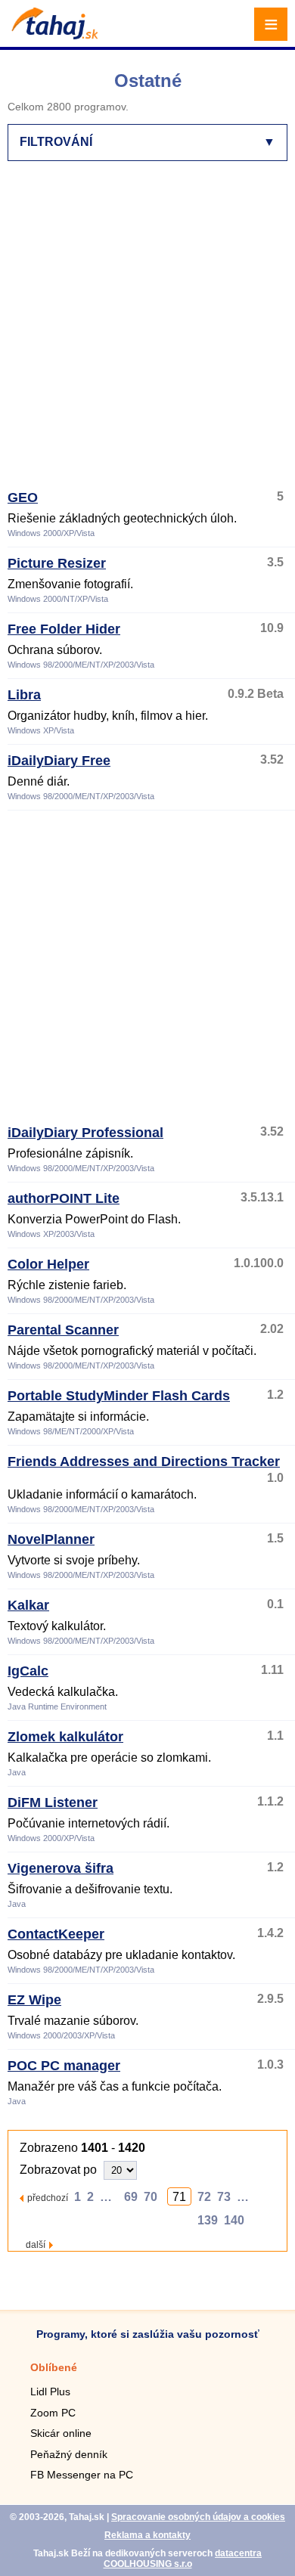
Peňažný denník (69, 2454)
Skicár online (61, 2433)
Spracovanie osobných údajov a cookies (198, 2517)
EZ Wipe (34, 2000)
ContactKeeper (56, 1934)
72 (204, 2197)
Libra (24, 695)
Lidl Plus (50, 2392)
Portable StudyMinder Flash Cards (119, 1396)
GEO (23, 498)
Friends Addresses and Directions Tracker (144, 1462)
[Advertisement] (147, 332)
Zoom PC (53, 2413)
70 (151, 2197)
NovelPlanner (51, 1539)
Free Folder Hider (64, 629)
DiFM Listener (53, 1803)
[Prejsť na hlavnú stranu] (53, 35)
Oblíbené (54, 2367)
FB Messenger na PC (82, 2475)
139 (208, 2220)
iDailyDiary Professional (85, 1133)
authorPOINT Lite (64, 1198)
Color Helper (48, 1264)
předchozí (48, 2198)
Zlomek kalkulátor (65, 1737)
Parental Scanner (63, 1330)
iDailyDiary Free (59, 761)
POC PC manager (64, 2066)
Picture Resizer (57, 563)
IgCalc (28, 1671)
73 (224, 2197)
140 (234, 2220)
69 (131, 2197)
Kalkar (28, 1605)
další (36, 2244)
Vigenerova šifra (61, 1868)
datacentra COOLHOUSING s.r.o (183, 2559)
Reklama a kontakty (147, 2535)
